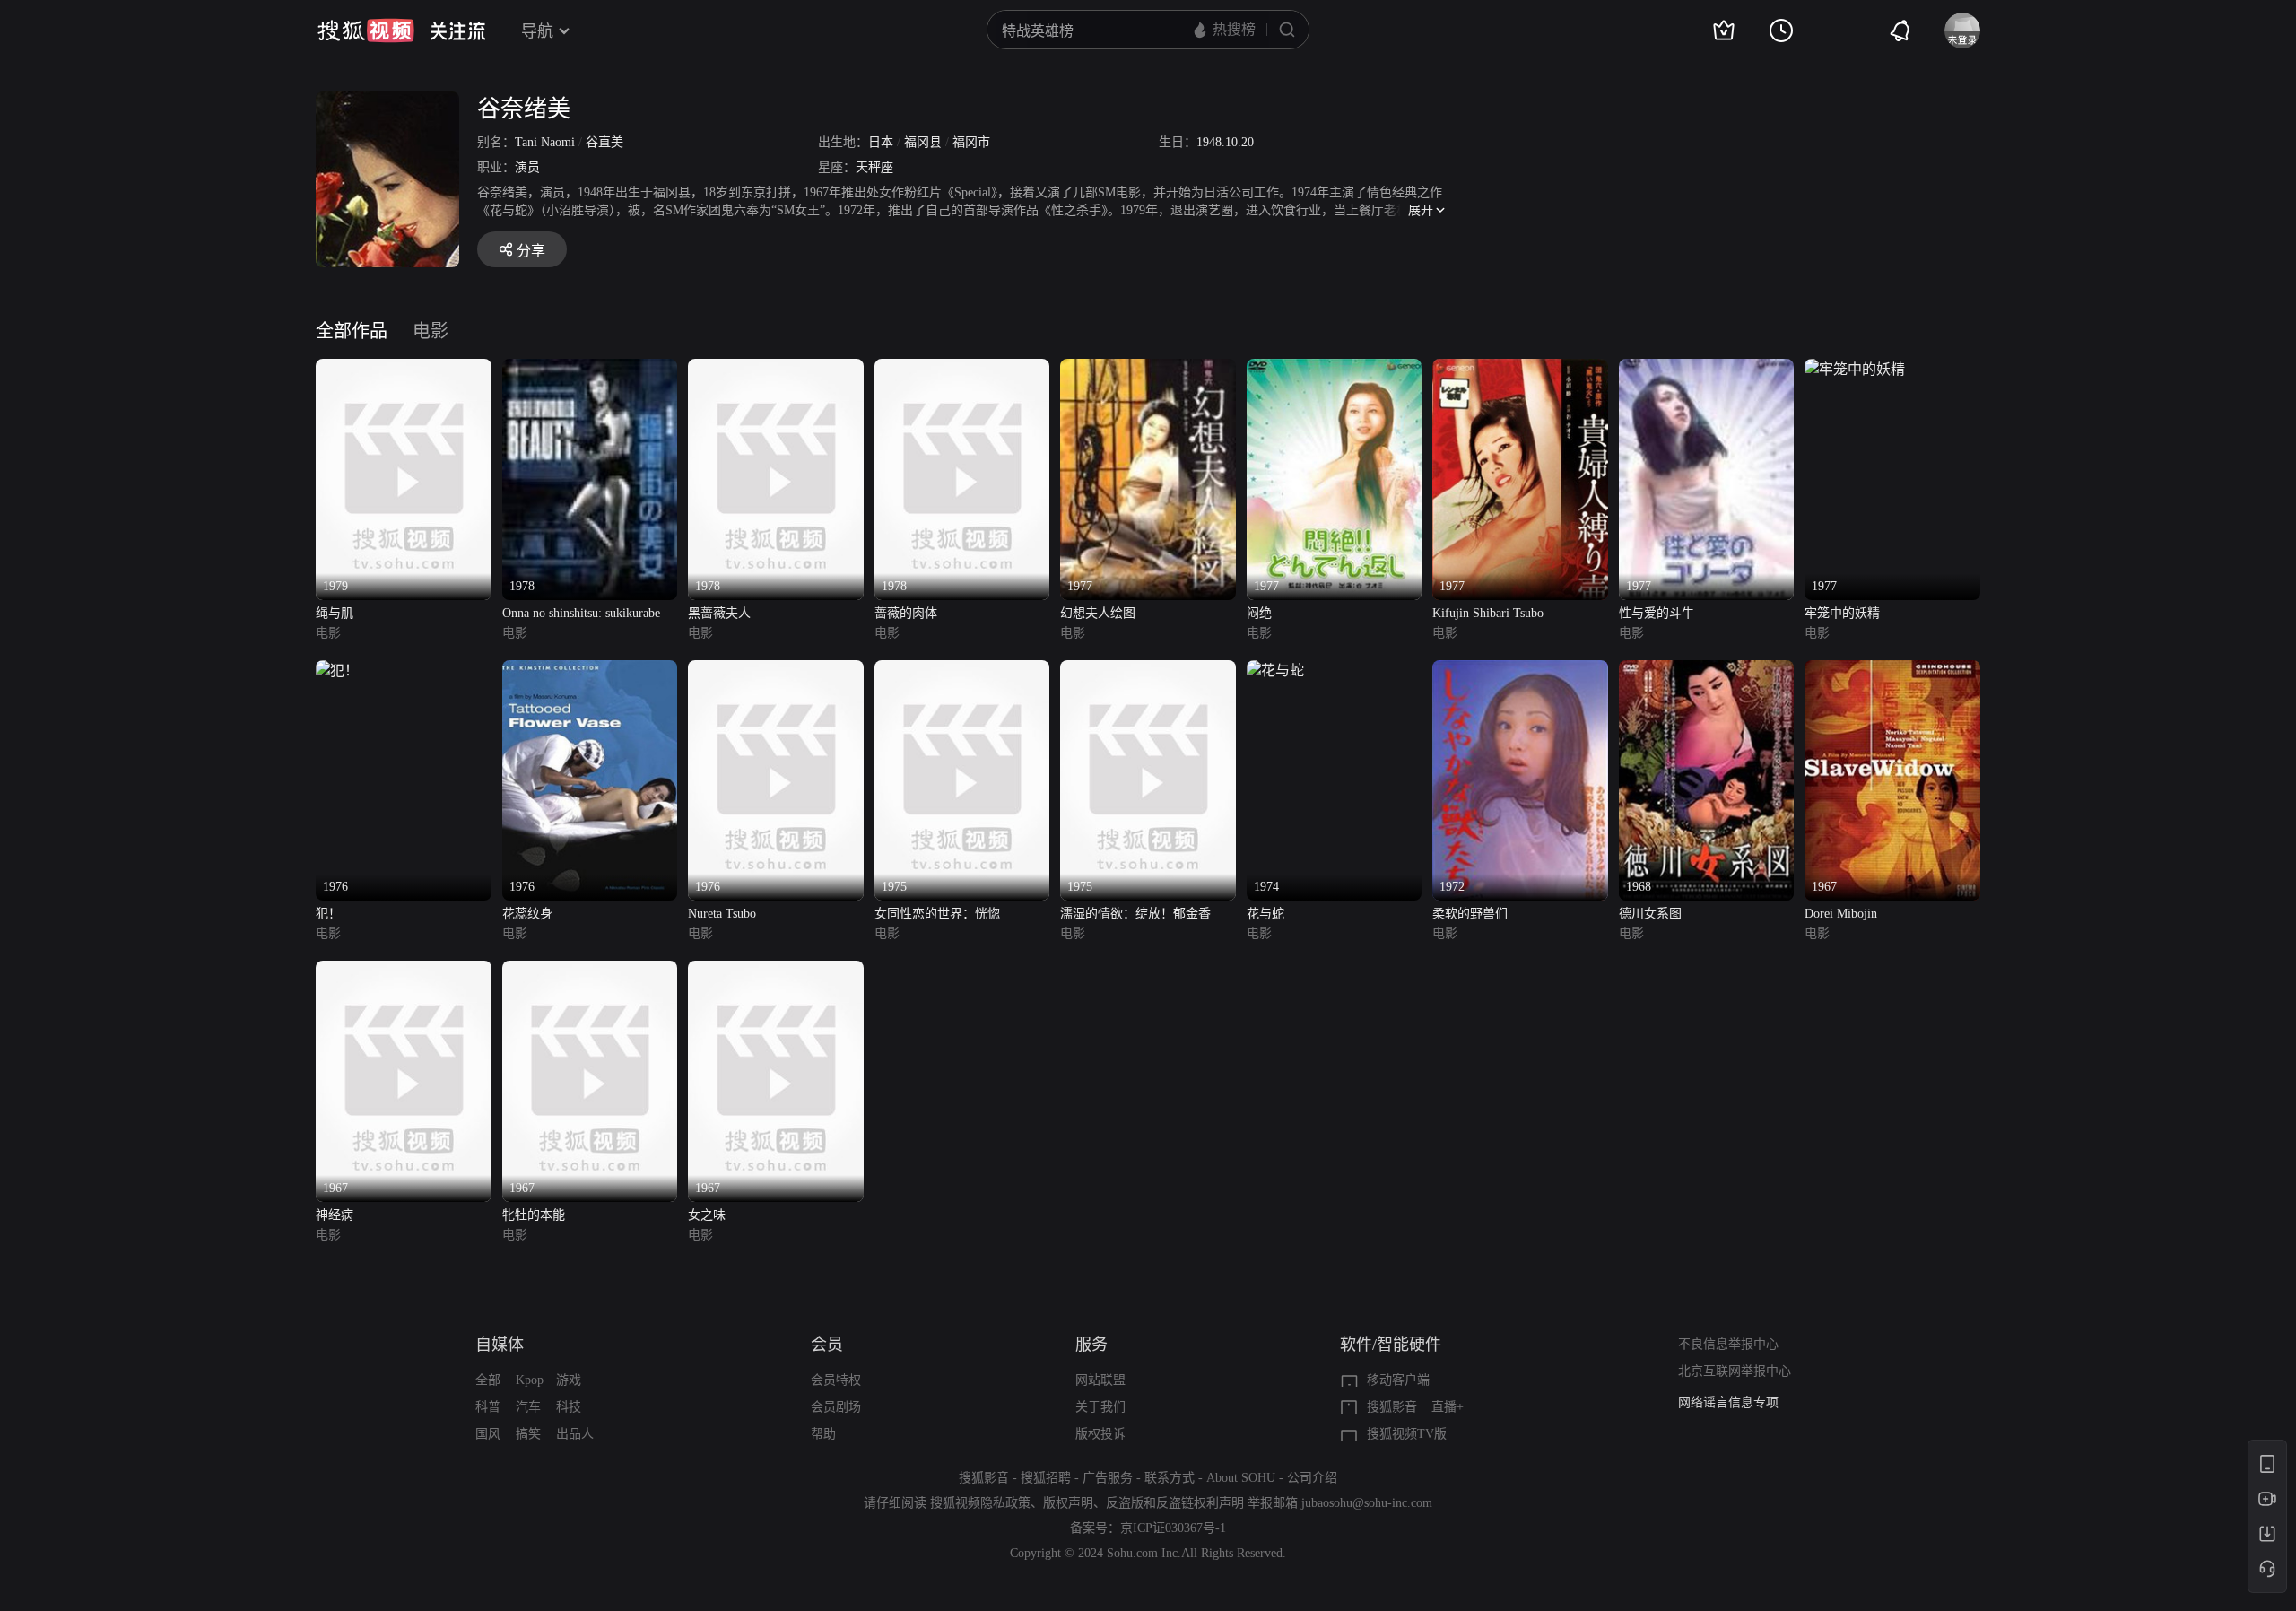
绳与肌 (335, 613)
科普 (488, 1407)
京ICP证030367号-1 (1173, 1528)
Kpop (530, 1380)
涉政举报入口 (1716, 1402)
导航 (537, 31)
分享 (531, 251)
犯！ (328, 914)
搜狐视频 (366, 30)
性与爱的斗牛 (1657, 613)
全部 (488, 1380)
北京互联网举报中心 (1735, 1371)
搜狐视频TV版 (1407, 1434)
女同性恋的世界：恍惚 (937, 914)
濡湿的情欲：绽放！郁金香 (1135, 914)
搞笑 (528, 1434)
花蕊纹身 (527, 914)
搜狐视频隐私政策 (980, 1503)
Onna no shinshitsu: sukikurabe (581, 613)
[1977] (1148, 369)
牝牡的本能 (534, 1215)
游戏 (569, 1380)
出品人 (575, 1434)
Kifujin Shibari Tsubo (1488, 613)
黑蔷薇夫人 (719, 613)
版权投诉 (1100, 1434)
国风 (488, 1434)
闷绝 (1259, 613)
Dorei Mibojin (1841, 914)
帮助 (823, 1434)
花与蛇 (1265, 914)
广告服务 (1108, 1478)
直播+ (1448, 1407)
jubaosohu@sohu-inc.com (1367, 1503)
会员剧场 (836, 1407)
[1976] (337, 671)
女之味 (707, 1215)
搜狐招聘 (1046, 1478)
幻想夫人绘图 (1098, 613)
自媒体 (500, 1345)
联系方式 (1170, 1478)
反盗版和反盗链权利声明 (1175, 1503)
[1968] (1707, 671)
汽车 (528, 1407)
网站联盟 (1100, 1380)
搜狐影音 (1392, 1407)
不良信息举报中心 (1728, 1344)
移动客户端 (1398, 1380)
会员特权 (836, 1380)
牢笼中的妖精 (1842, 613)
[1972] (1520, 671)
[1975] (962, 671)
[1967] (1892, 671)
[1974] (1275, 671)
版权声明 (1068, 1503)
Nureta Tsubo (722, 914)
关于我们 (1100, 1407)
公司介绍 (1312, 1478)
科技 (569, 1407)
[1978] (590, 369)
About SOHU (1241, 1478)
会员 (827, 1345)
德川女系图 (1650, 914)
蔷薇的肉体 (906, 613)
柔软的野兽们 (1470, 914)
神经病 (335, 1215)
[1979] (404, 369)
